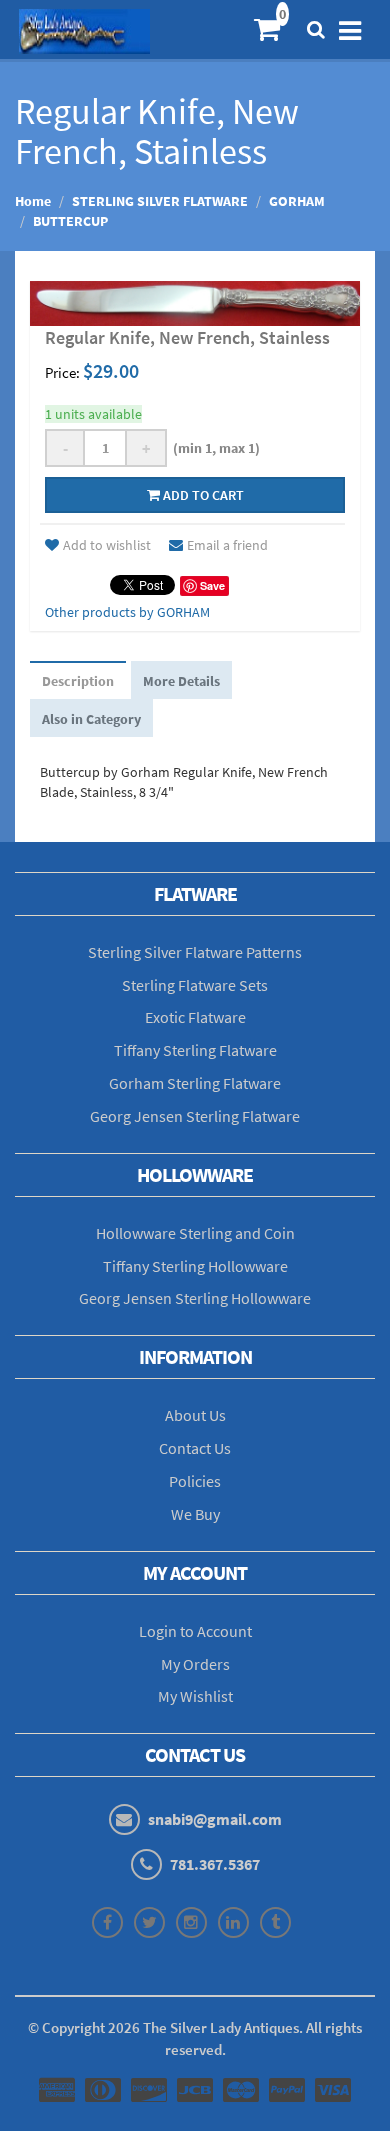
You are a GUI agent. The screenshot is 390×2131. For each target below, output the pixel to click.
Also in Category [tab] (91, 719)
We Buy (195, 1514)
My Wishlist (195, 1696)
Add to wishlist (107, 545)
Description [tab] (78, 681)
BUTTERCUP (70, 221)
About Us (195, 1415)
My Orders (195, 1664)
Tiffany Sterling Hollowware (195, 1266)
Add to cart (202, 495)
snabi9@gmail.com (215, 1819)
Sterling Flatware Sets (195, 985)
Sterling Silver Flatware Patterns (195, 952)
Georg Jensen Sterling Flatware (195, 1116)
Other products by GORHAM (127, 612)
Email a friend (227, 545)
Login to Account (195, 1631)
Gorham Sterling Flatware (195, 1083)
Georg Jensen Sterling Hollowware (195, 1298)
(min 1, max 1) (213, 448)
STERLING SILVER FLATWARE (160, 201)
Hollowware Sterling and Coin (195, 1233)
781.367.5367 (215, 1864)
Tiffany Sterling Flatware (195, 1050)
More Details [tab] (181, 681)
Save (212, 585)
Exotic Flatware (195, 1017)
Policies (195, 1481)
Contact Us (195, 1448)
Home (33, 201)
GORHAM (297, 201)
